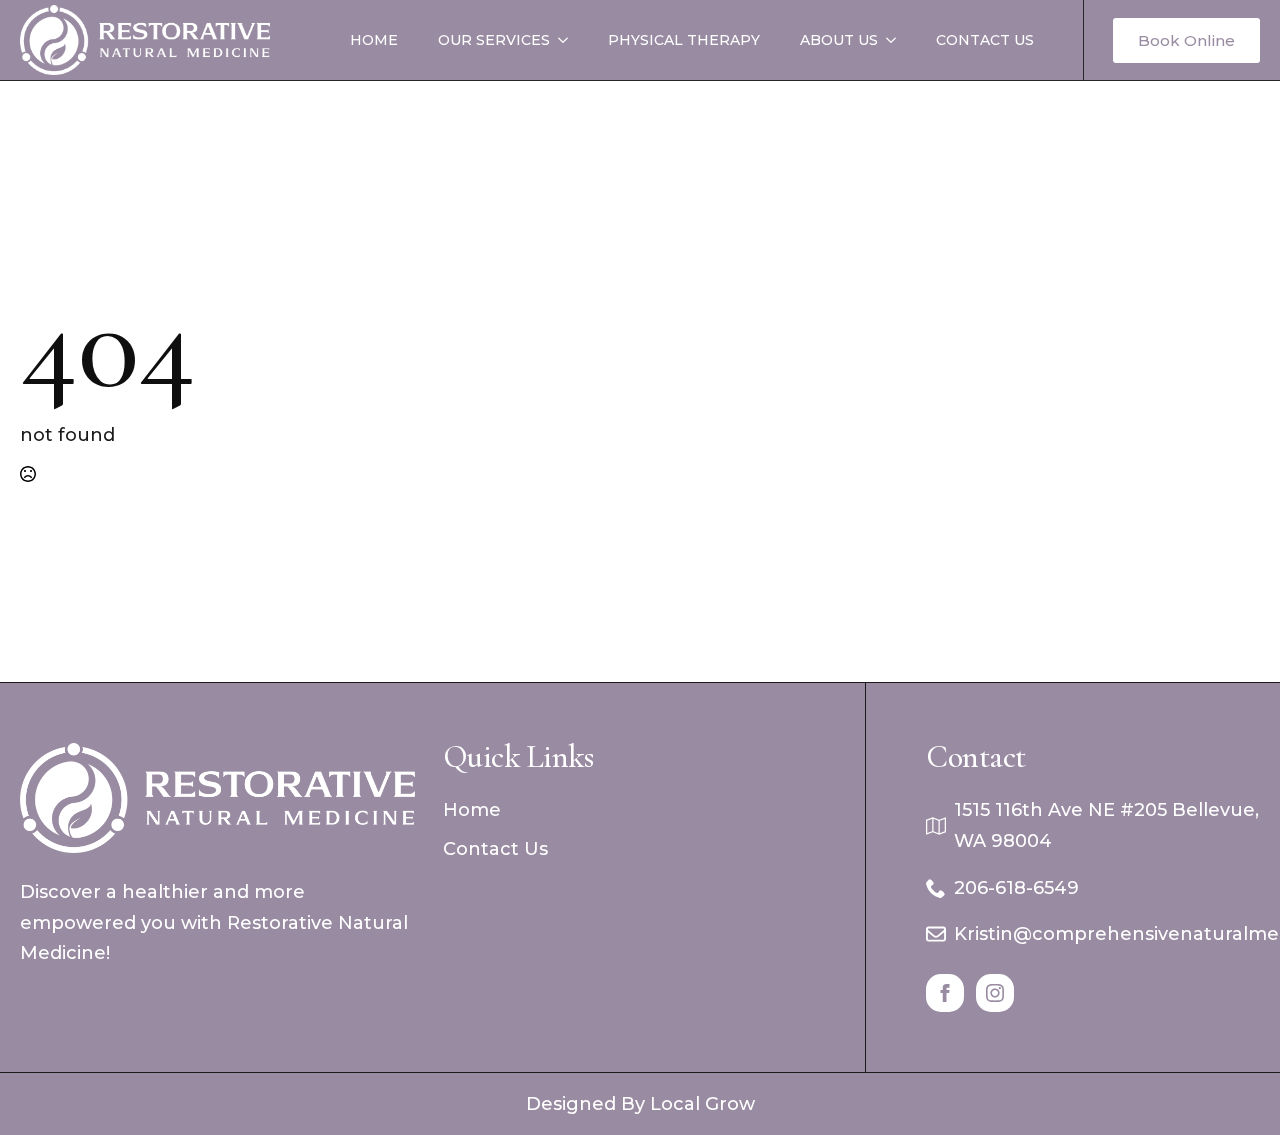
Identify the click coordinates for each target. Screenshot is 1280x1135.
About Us (839, 40)
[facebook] (945, 993)
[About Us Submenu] (897, 40)
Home (374, 40)
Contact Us (985, 40)
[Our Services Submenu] (569, 40)
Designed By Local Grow (640, 1104)
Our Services (494, 40)
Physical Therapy (684, 40)
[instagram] (995, 993)
